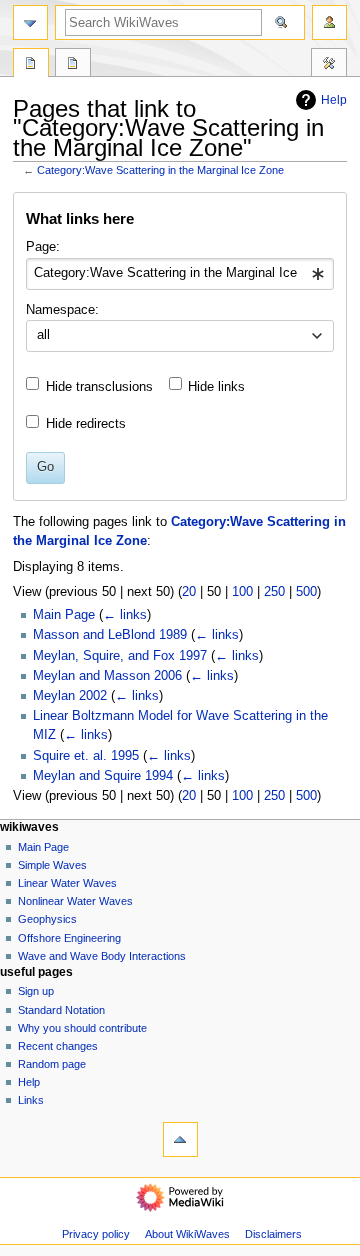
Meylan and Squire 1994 (103, 776)
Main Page (64, 615)
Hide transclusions (99, 387)
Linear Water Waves (67, 883)
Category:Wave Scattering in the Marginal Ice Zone (160, 170)
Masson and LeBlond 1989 (110, 635)
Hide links (216, 387)
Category (31, 65)
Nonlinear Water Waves (75, 901)
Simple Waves (52, 865)
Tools (329, 65)
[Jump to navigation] (30, 22)
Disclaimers (273, 1234)
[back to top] (180, 1139)
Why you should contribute (82, 1028)
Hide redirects (86, 424)
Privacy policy (96, 1234)
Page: (43, 247)
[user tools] (329, 22)
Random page (52, 1064)
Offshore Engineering (69, 938)
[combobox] (179, 274)
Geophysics (47, 919)
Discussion (73, 65)
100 (242, 592)
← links (125, 615)
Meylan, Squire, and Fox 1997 (120, 656)
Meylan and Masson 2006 (107, 676)
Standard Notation (61, 1010)
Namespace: (62, 310)
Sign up (36, 991)
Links (31, 1100)
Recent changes (58, 1046)
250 (274, 592)
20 (189, 592)
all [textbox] (43, 335)
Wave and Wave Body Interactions (102, 956)
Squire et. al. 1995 (86, 756)
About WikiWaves (187, 1234)
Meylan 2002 (70, 696)
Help (334, 100)
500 (306, 592)
